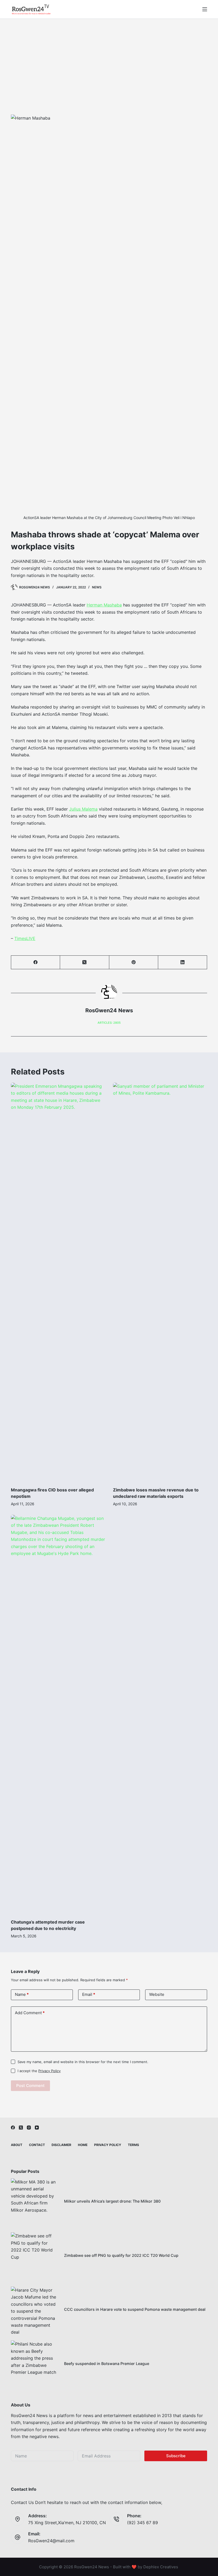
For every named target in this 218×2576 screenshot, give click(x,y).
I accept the (39, 2071)
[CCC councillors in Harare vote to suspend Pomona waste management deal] (35, 2311)
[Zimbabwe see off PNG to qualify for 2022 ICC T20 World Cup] (35, 2256)
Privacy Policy (49, 2071)
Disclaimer (61, 2145)
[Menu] (205, 9)
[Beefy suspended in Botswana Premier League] (35, 2364)
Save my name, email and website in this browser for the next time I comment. (83, 2062)
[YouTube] (37, 2128)
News (97, 587)
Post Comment (30, 2086)
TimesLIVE (25, 938)
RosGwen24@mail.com (51, 2541)
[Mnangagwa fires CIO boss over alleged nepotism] (58, 1282)
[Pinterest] (134, 962)
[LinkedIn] (183, 962)
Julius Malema (83, 809)
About (17, 2145)
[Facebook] (36, 962)
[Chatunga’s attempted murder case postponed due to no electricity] (58, 1714)
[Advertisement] (109, 59)
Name (22, 1994)
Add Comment (30, 2013)
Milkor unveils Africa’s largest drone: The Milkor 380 (112, 2201)
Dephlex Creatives (161, 2567)
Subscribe (176, 2456)
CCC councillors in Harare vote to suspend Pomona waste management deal (135, 2309)
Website (157, 1994)
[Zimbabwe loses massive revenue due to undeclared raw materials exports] (160, 1282)
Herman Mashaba (104, 605)
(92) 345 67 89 (142, 2523)
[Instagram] (29, 2128)
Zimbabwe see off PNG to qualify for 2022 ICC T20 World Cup (121, 2255)
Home (83, 2145)
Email (89, 1994)
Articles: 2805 (109, 1023)
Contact (37, 2145)
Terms (133, 2145)
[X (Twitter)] (85, 962)
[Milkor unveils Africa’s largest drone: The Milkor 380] (35, 2202)
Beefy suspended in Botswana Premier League (107, 2364)
